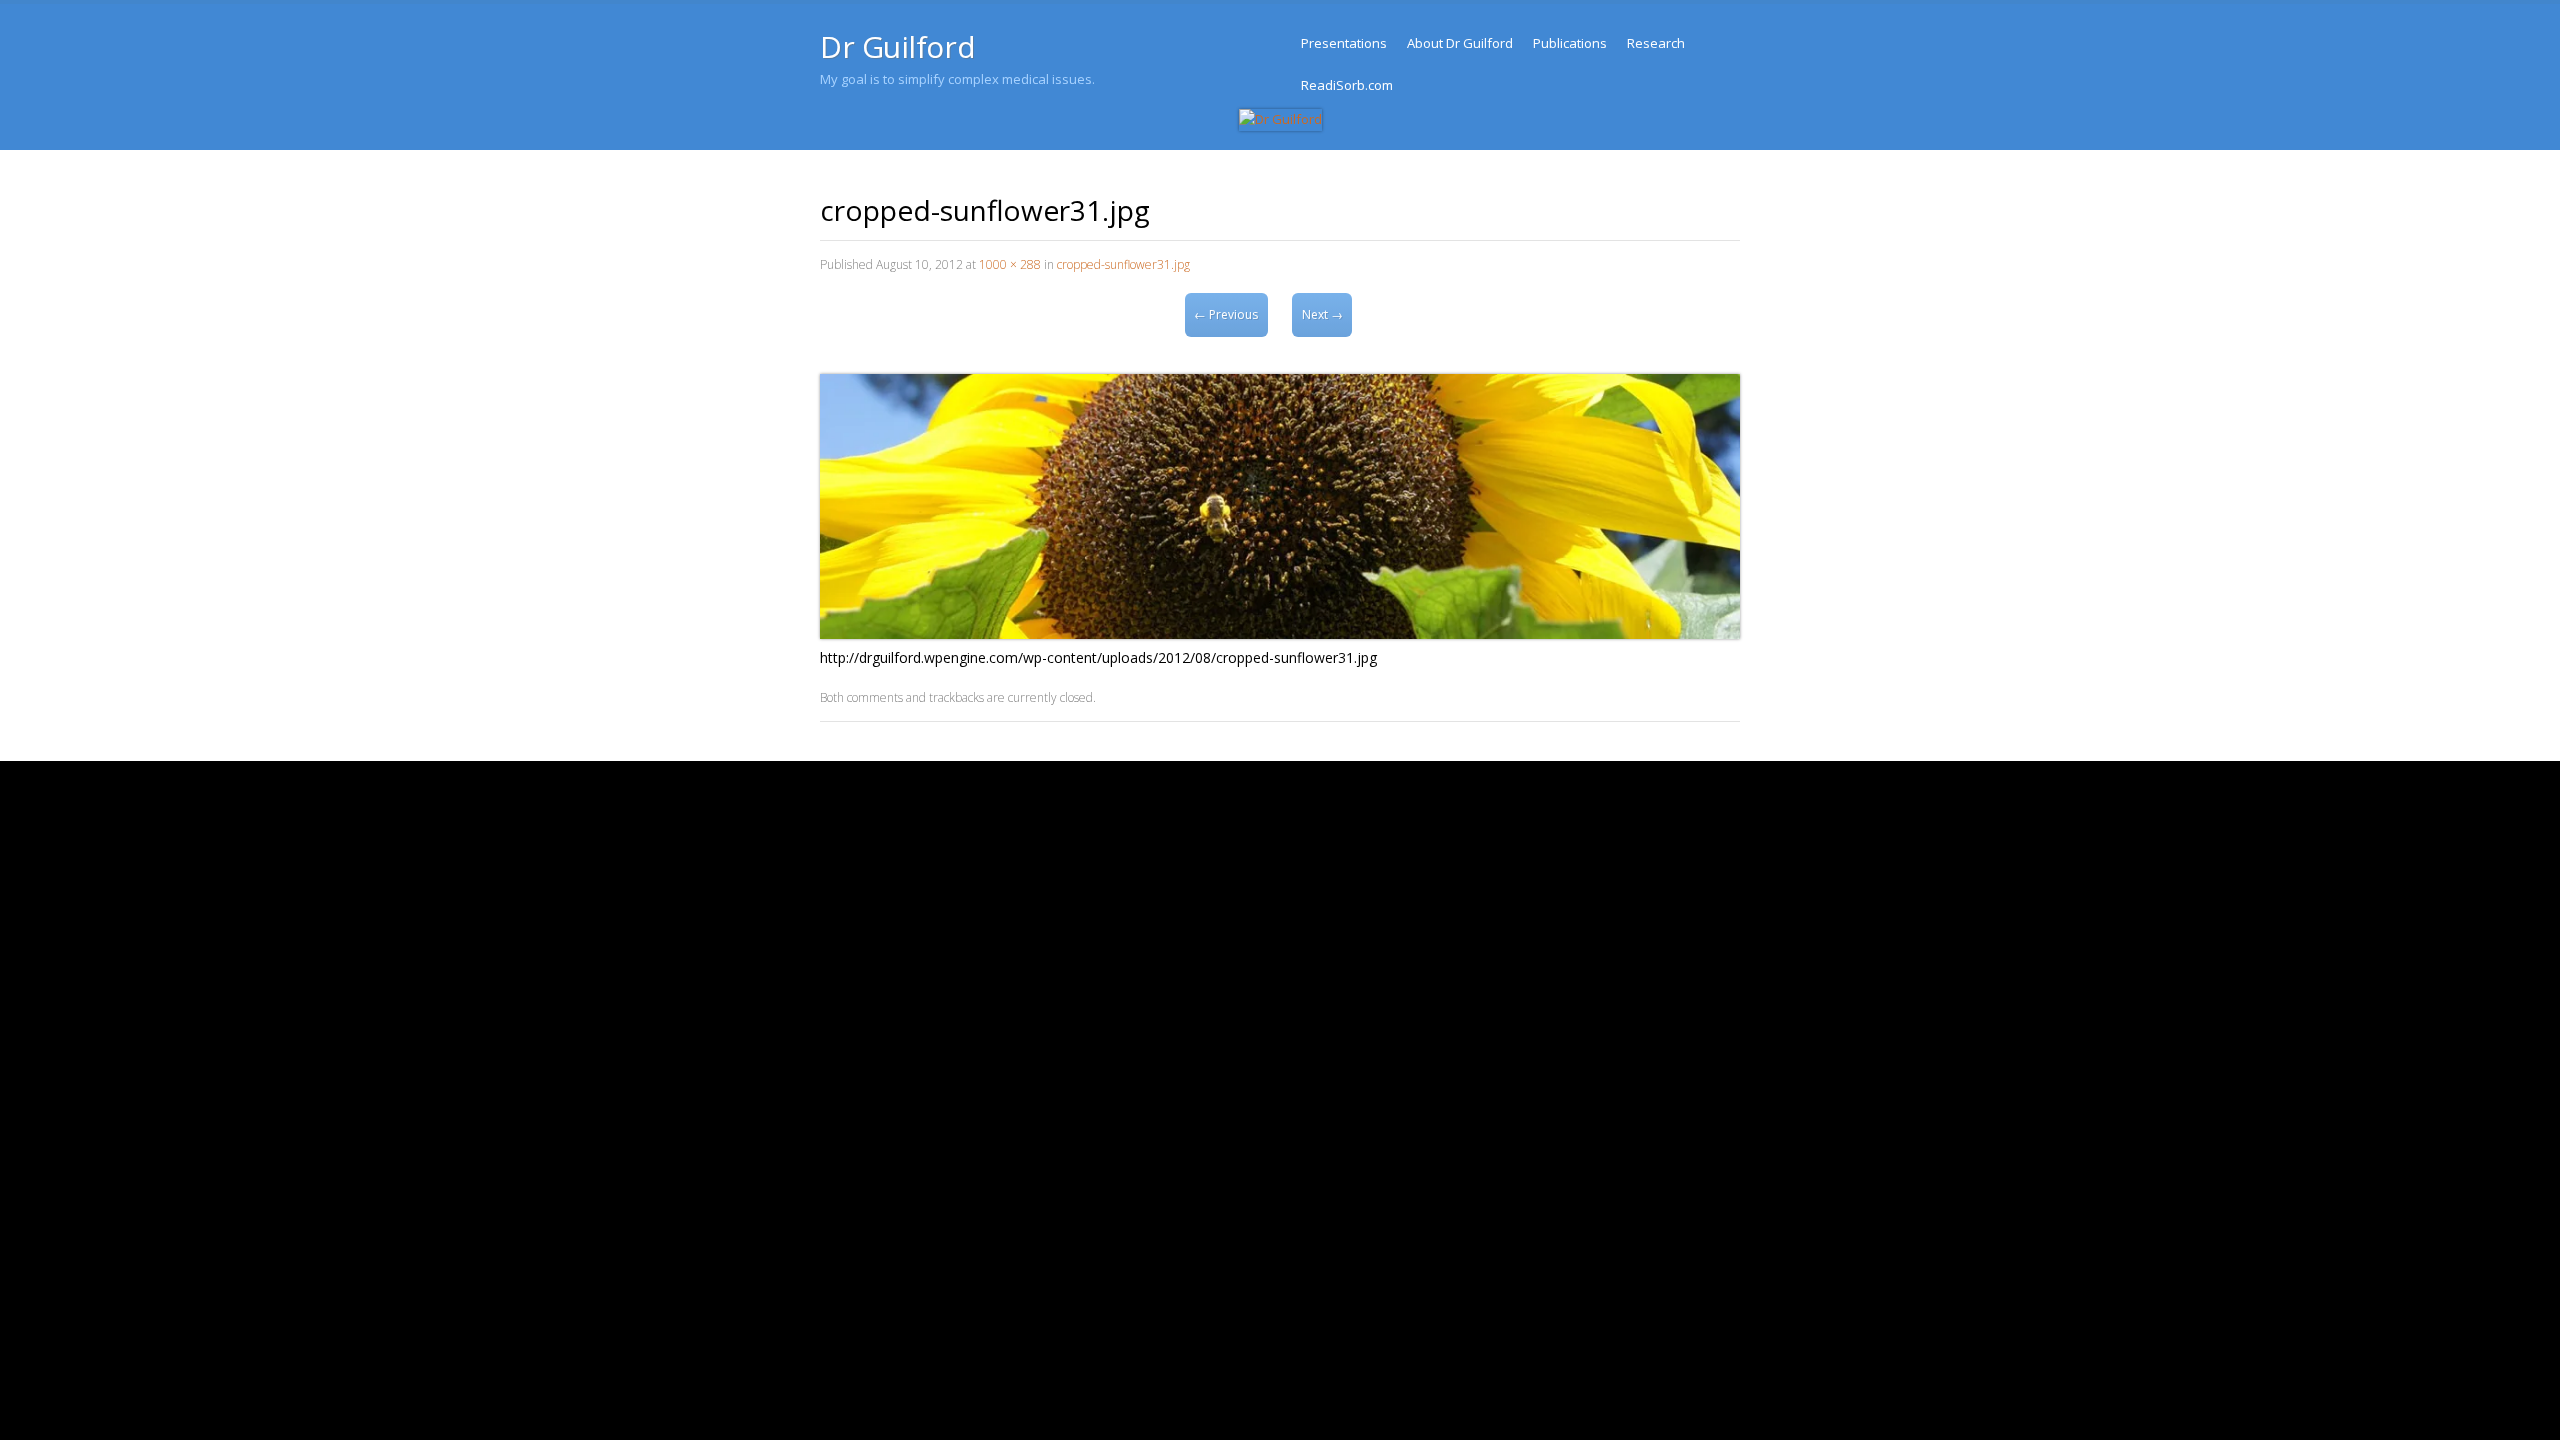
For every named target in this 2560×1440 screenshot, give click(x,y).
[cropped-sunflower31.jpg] (1280, 633)
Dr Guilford (897, 46)
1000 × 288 (1010, 264)
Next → (1322, 314)
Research (1656, 43)
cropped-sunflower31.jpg (1123, 264)
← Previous (1226, 314)
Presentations (1344, 43)
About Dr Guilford (1460, 43)
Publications (1570, 43)
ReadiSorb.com (1347, 85)
